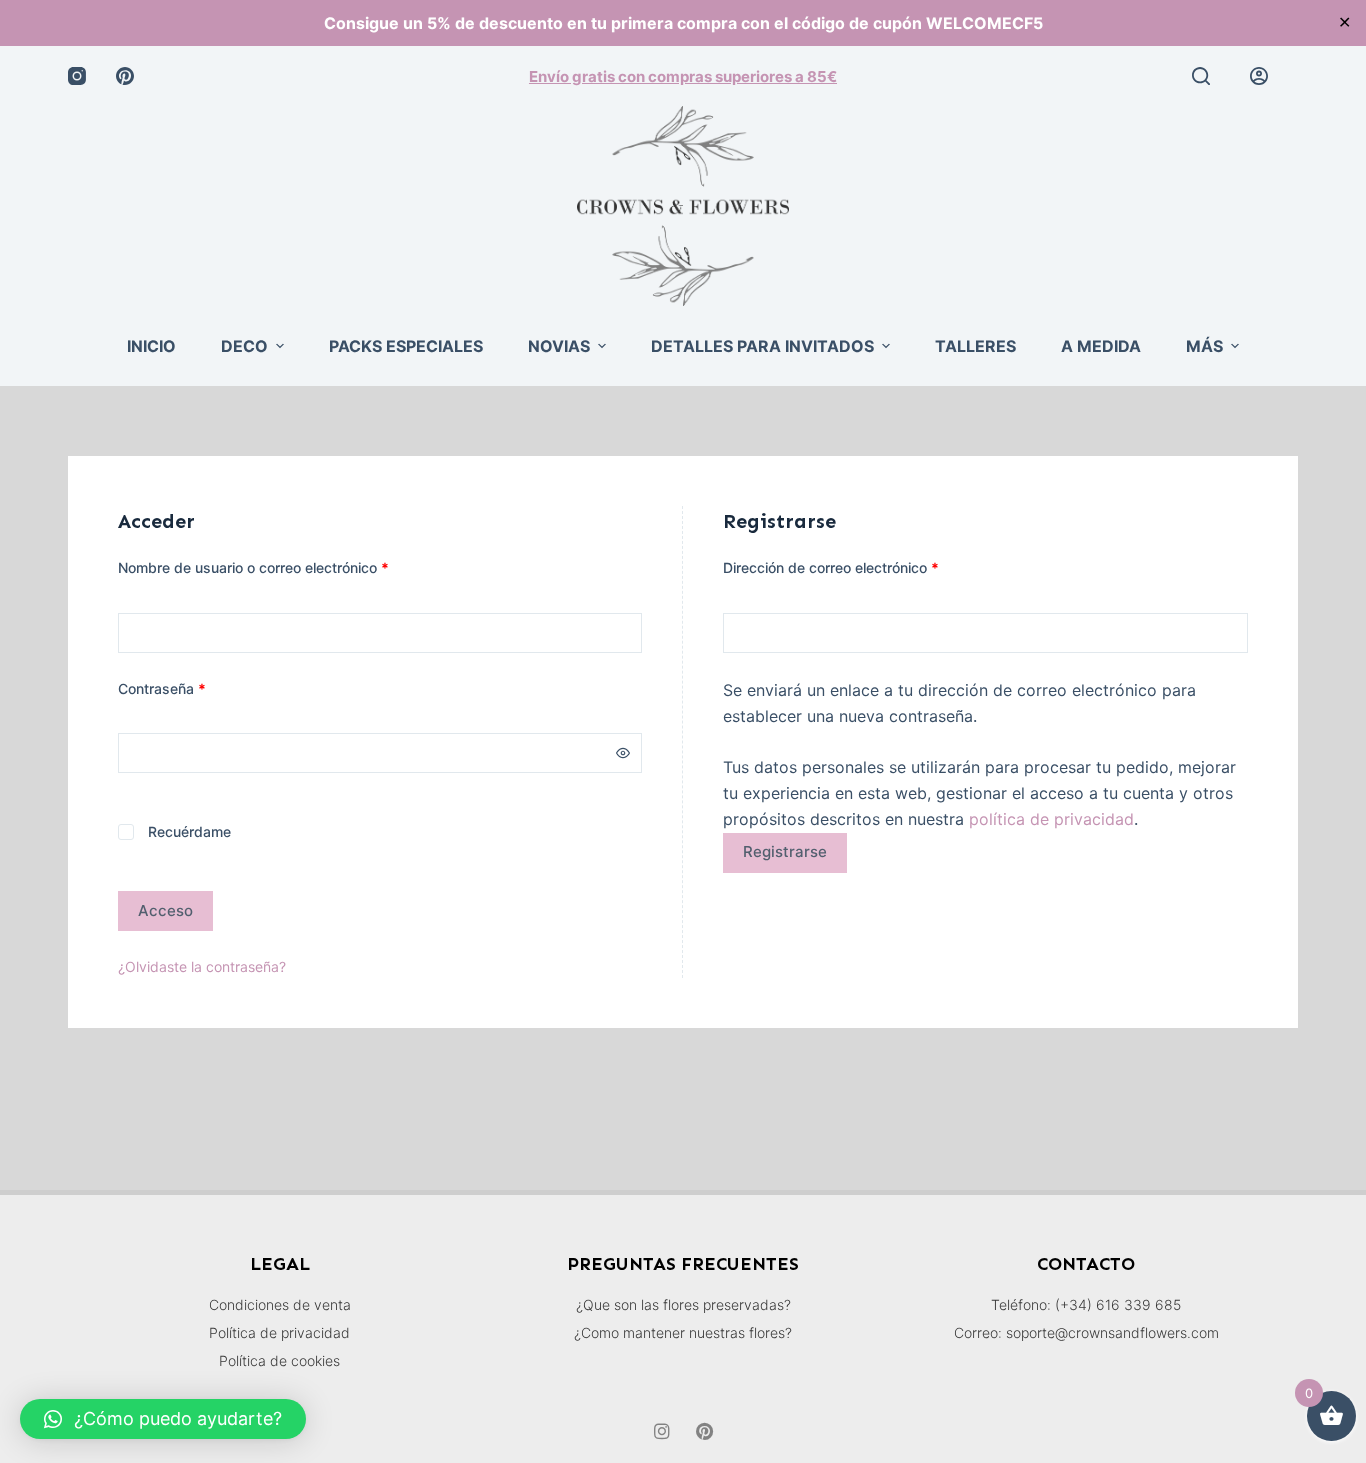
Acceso (165, 910)
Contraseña (197, 687)
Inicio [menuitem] (151, 346)
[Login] (1259, 76)
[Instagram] (77, 76)
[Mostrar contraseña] (623, 753)
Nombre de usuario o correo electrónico (289, 566)
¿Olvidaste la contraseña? (202, 966)
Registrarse (785, 851)
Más (1204, 346)
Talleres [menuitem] (975, 346)
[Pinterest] (125, 76)
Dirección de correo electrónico (866, 566)
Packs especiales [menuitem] (406, 346)
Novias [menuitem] (559, 346)
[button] (163, 1419)
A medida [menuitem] (1101, 346)
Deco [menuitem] (244, 346)
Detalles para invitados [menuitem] (762, 346)
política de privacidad (1051, 819)
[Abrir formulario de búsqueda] (1201, 76)
